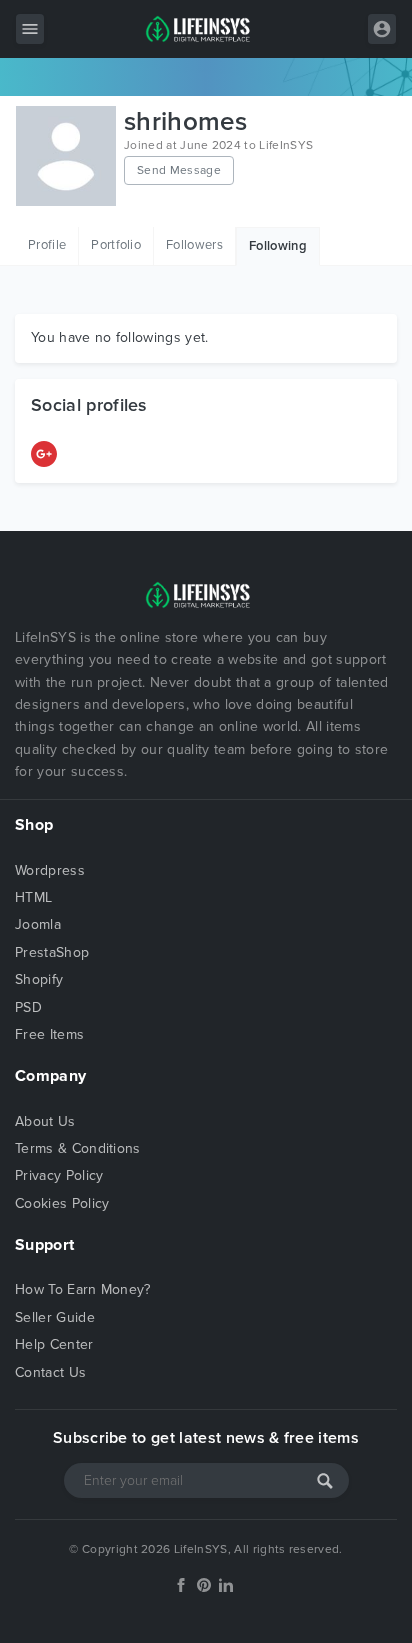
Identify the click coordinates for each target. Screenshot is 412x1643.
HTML (33, 897)
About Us (45, 1121)
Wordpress (50, 870)
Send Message (179, 170)
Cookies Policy (62, 1203)
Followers (194, 245)
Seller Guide (55, 1317)
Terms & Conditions (78, 1148)
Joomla (38, 924)
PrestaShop (52, 952)
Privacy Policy (59, 1175)
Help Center (54, 1344)
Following (278, 246)
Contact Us (50, 1372)
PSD (28, 1007)
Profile (47, 245)
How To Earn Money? (83, 1289)
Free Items (49, 1034)
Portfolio (116, 245)
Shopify (39, 979)
